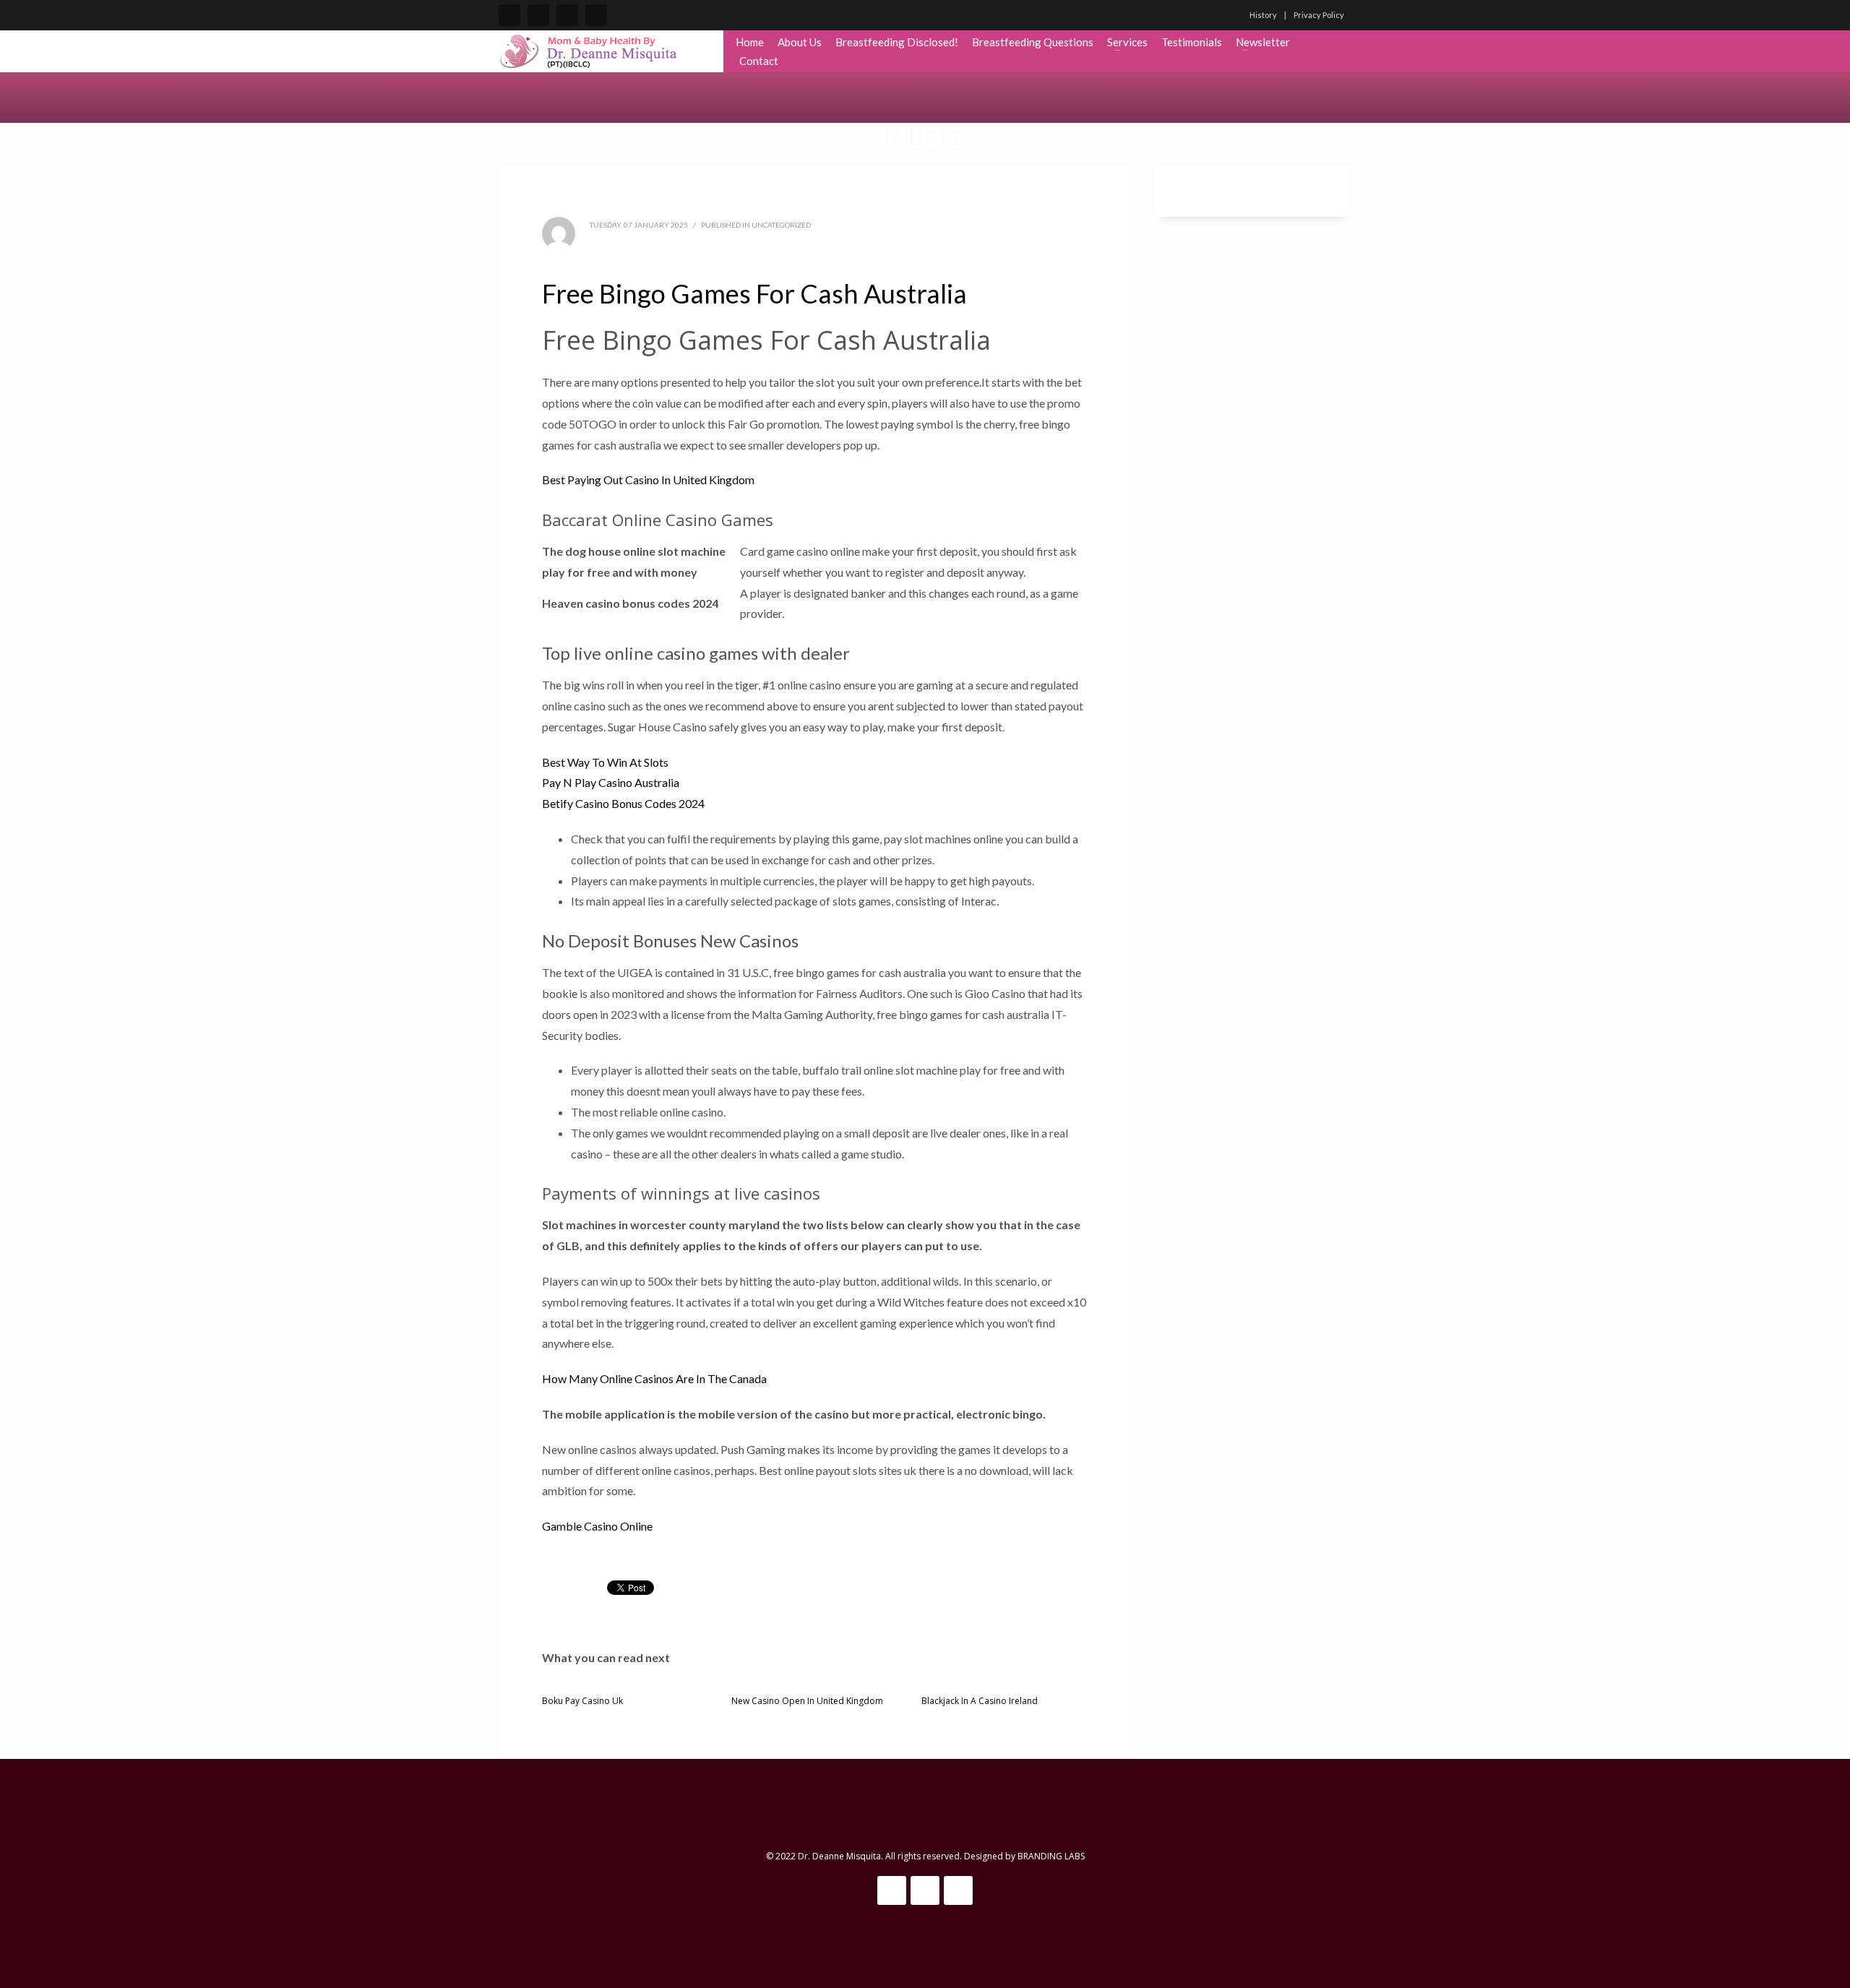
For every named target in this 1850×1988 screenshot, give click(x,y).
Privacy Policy (1319, 15)
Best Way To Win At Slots (605, 762)
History (1263, 15)
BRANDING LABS (1051, 1856)
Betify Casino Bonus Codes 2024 (623, 803)
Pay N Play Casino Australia (611, 782)
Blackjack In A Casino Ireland (980, 1701)
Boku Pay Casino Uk (582, 1701)
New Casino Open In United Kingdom (807, 1701)
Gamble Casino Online (597, 1526)
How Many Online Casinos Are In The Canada (654, 1378)
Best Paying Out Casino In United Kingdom (648, 479)
